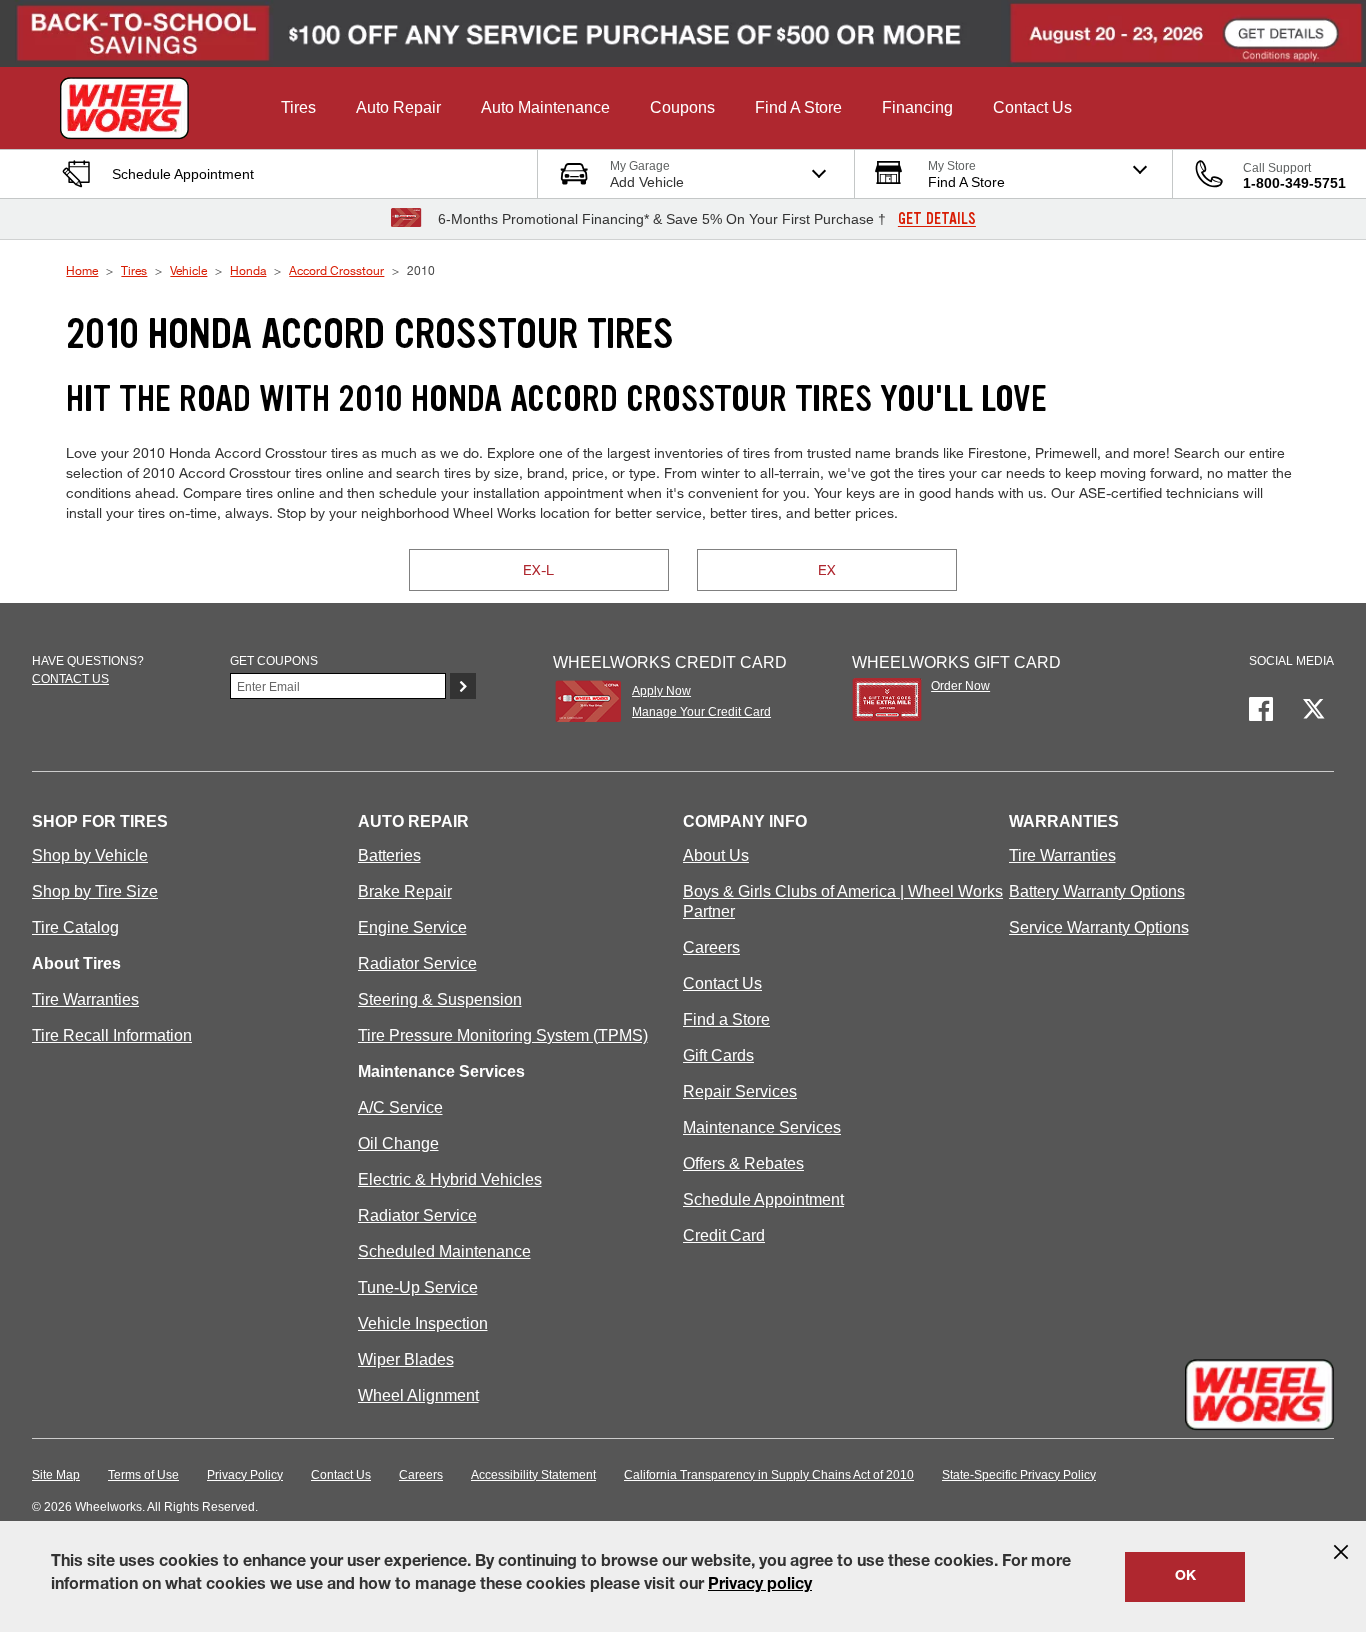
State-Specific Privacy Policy (1019, 1475)
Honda (248, 270)
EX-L (538, 569)
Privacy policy (760, 1586)
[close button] (1341, 1552)
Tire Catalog (75, 927)
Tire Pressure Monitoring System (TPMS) (503, 1035)
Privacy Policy (245, 1475)
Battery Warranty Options (1097, 891)
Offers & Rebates (743, 1163)
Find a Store (726, 1019)
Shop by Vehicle (90, 855)
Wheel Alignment (418, 1395)
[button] (298, 108)
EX (827, 569)
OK (1185, 1577)
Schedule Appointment (763, 1199)
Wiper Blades (406, 1359)
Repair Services (740, 1091)
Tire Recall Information (112, 1035)
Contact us (70, 679)
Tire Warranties (85, 999)
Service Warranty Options (1099, 927)
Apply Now (661, 691)
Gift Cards (718, 1055)
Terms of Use (143, 1475)
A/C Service (400, 1107)
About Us (716, 855)
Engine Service (412, 927)
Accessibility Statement (533, 1475)
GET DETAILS (937, 219)
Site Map (56, 1475)
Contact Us (722, 983)
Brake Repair (405, 891)
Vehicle (188, 270)
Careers (711, 947)
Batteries (389, 855)
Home (82, 270)
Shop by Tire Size (95, 891)
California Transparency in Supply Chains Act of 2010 (769, 1475)
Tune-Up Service (418, 1287)
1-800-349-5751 (1294, 183)
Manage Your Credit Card (701, 712)
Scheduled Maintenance (444, 1251)
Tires (134, 270)
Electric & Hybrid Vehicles (450, 1179)
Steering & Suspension (440, 999)
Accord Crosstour (336, 270)
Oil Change (398, 1143)
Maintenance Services (762, 1127)
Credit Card (724, 1235)
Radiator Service (417, 963)
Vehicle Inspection (423, 1323)
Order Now (960, 686)
